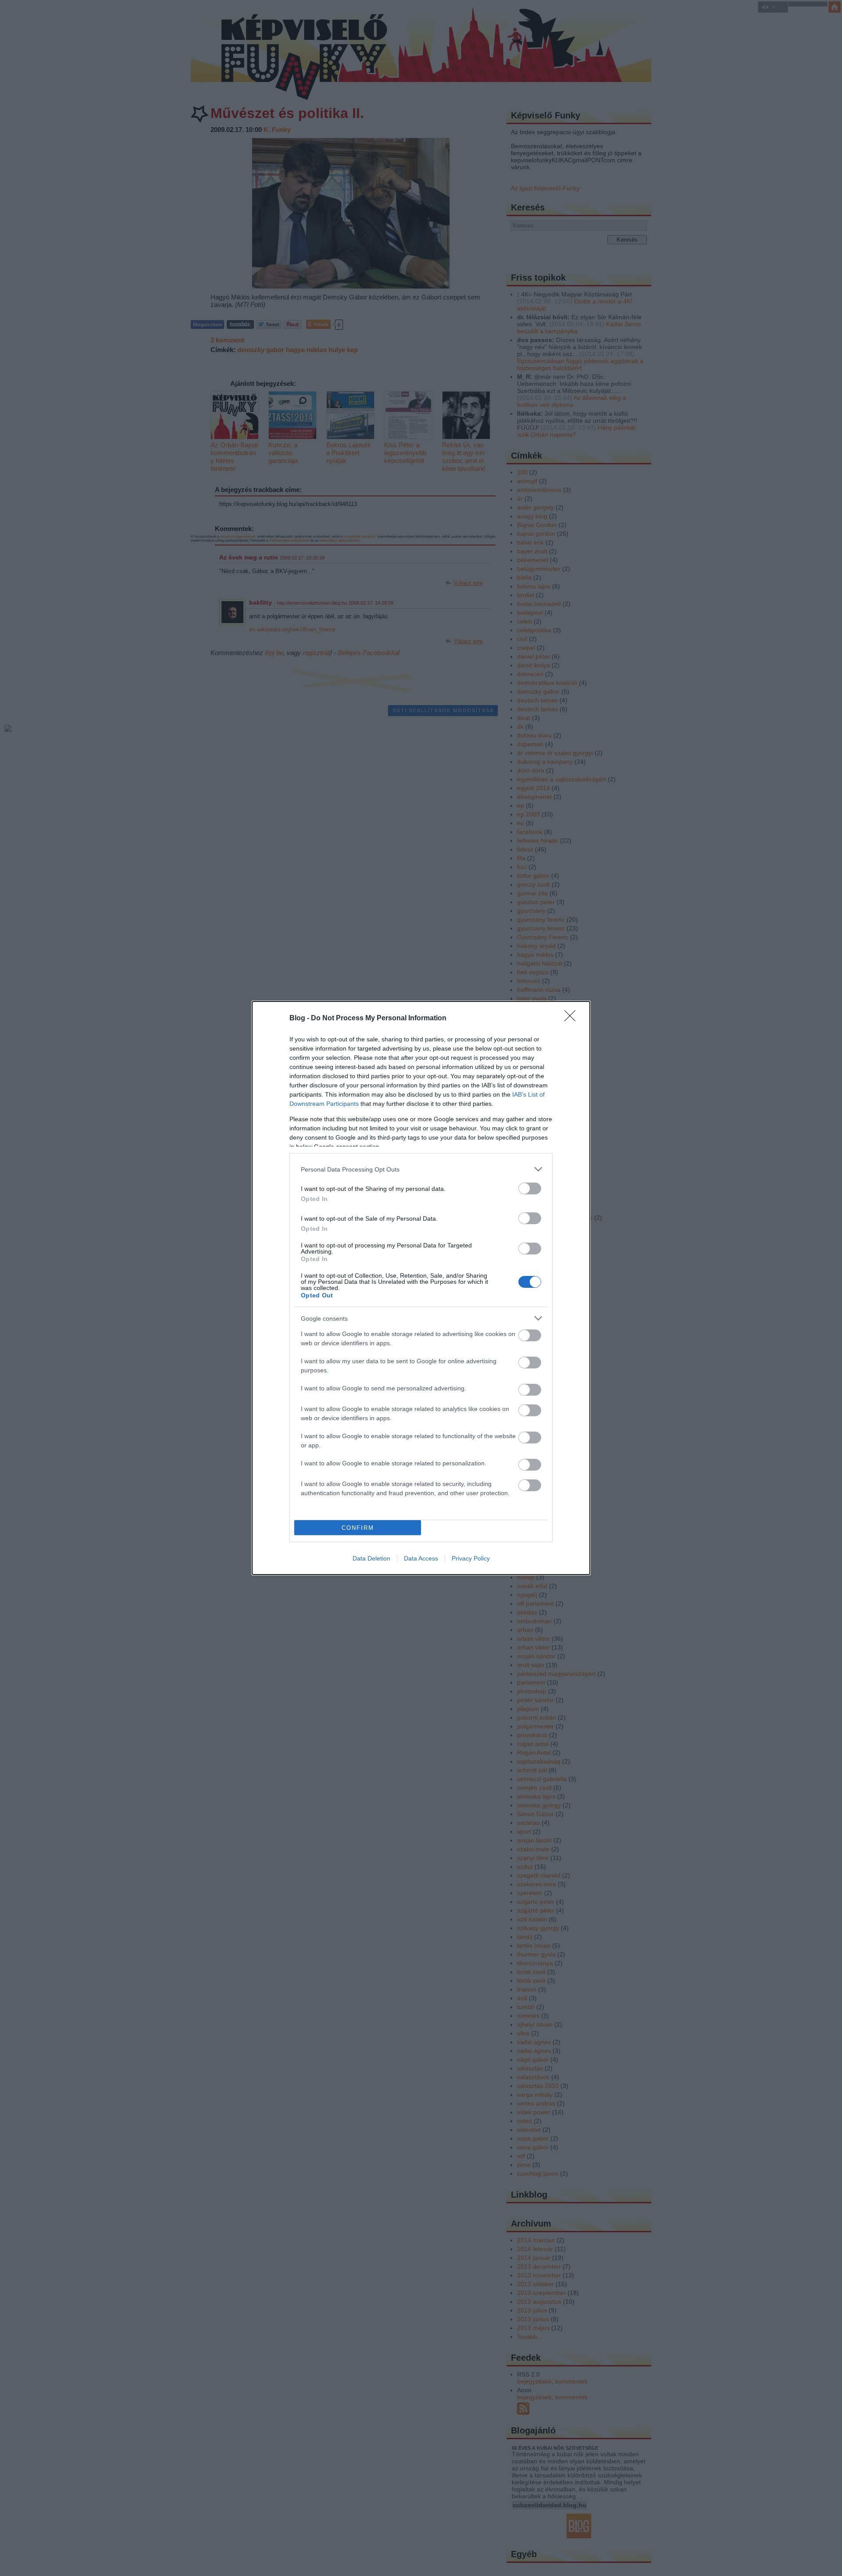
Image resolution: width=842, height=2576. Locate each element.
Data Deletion (371, 1558)
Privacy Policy (471, 1558)
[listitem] (421, 1169)
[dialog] (421, 1288)
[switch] (530, 1188)
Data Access (421, 1558)
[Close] (573, 1019)
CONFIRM (358, 1528)
